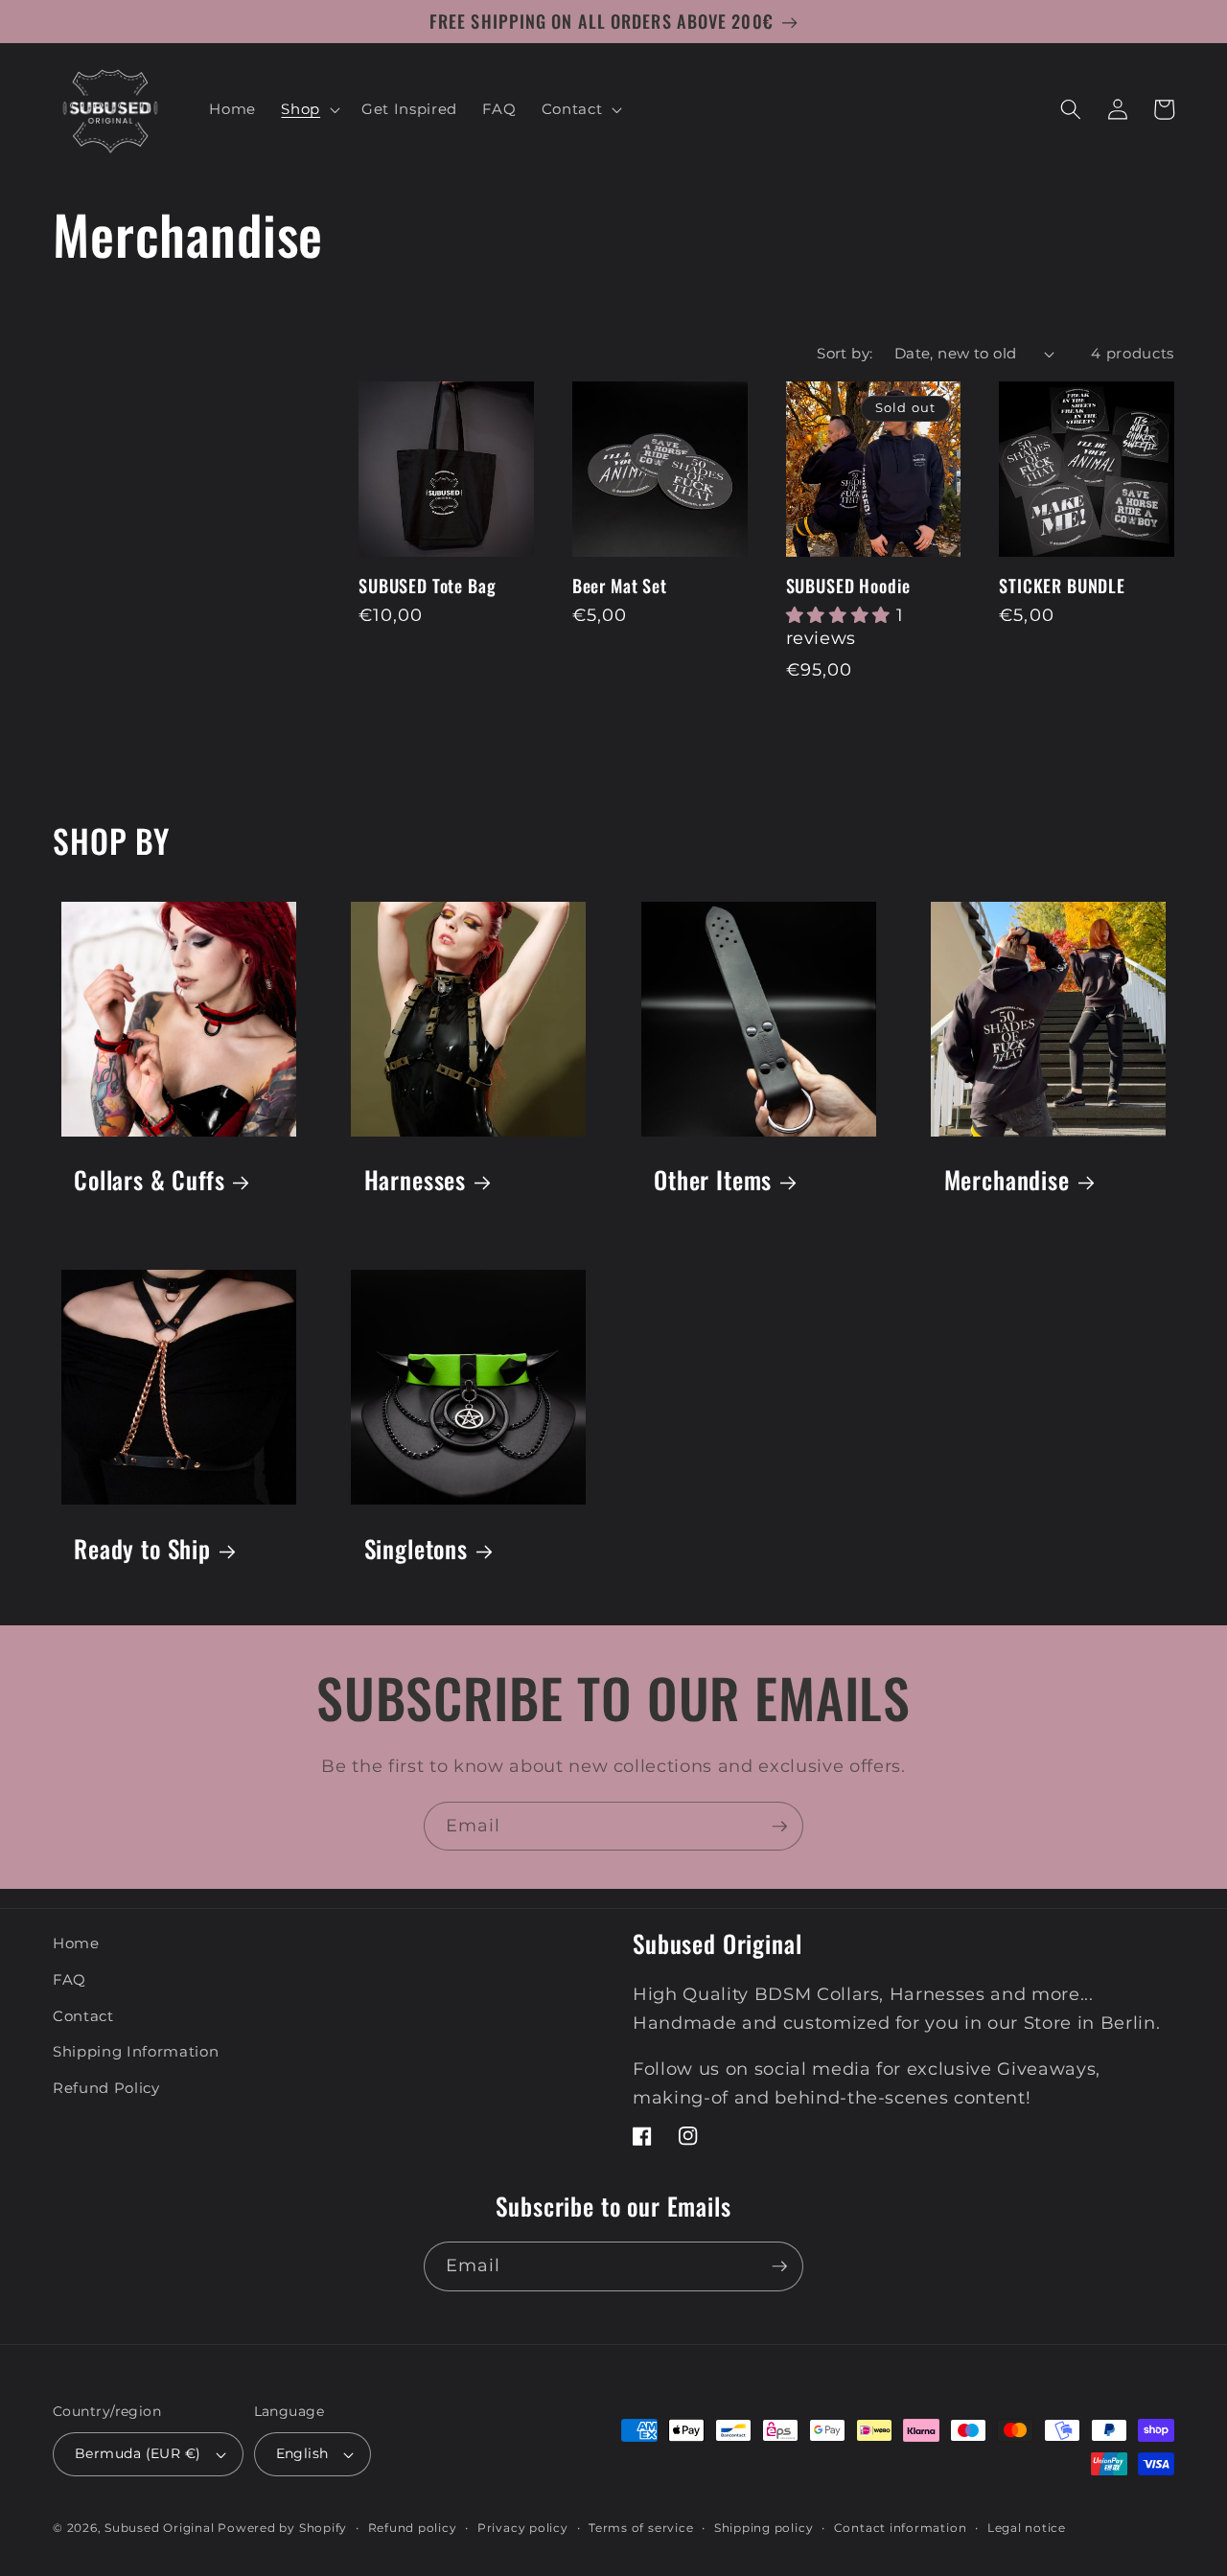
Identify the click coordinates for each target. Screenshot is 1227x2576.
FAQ (69, 1979)
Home (76, 1943)
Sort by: (845, 353)
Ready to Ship (142, 1548)
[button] (309, 109)
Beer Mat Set (620, 586)
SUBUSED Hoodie (849, 586)
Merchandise (1007, 1179)
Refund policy (413, 2528)
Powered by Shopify (282, 2528)
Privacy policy (523, 2528)
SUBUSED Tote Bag (427, 586)
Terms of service (641, 2528)
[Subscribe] (779, 1827)
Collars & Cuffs (150, 1179)
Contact (83, 2016)
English (302, 2453)
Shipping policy (764, 2528)
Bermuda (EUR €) (138, 2453)
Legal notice (1027, 2528)
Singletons (416, 1548)
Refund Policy (106, 2088)
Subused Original (159, 2528)
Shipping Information (136, 2051)
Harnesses (416, 1179)
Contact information (901, 2528)
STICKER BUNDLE (1062, 586)
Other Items (713, 1179)
